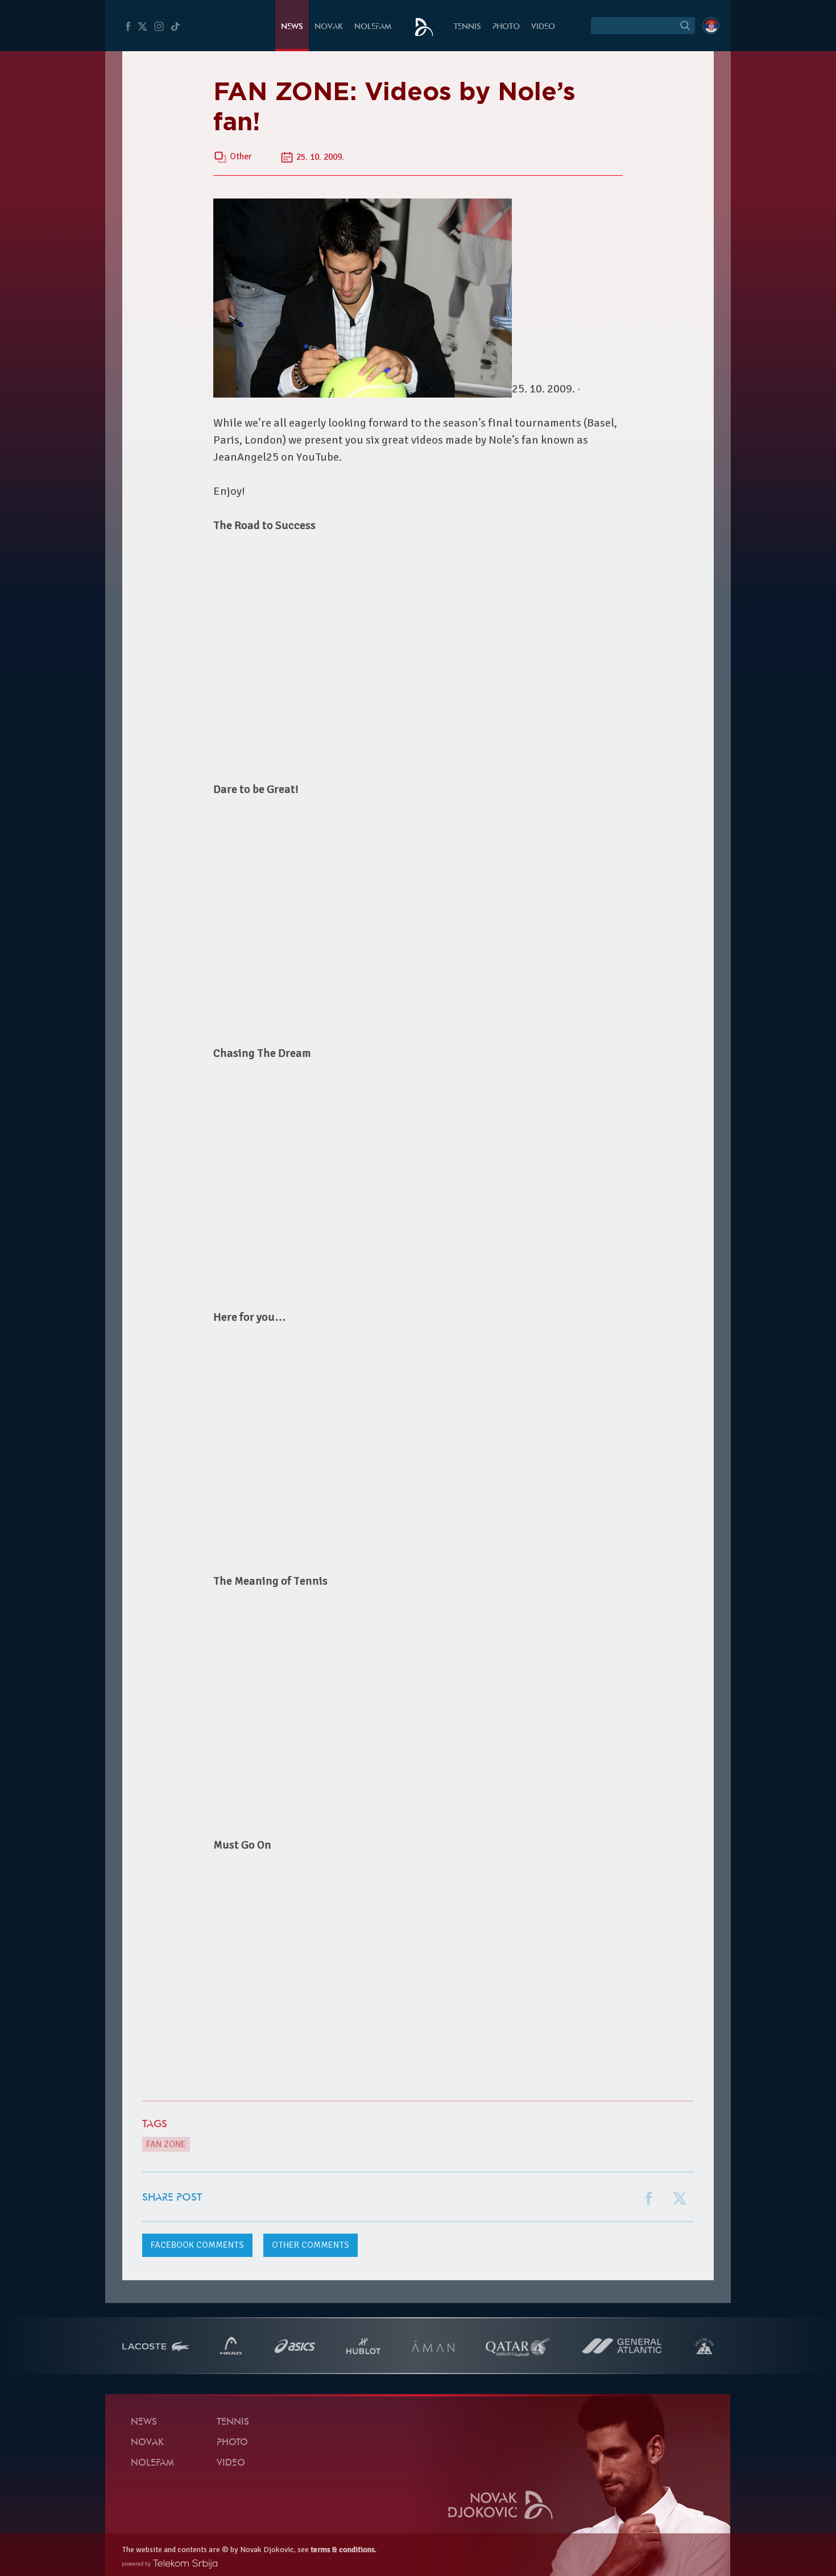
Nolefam (373, 27)
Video (543, 27)
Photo (506, 27)
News (292, 27)
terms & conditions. (343, 2550)
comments (197, 2245)
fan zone (166, 2144)
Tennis (467, 27)
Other (241, 157)
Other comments (311, 2245)
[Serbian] (711, 26)
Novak (329, 27)
